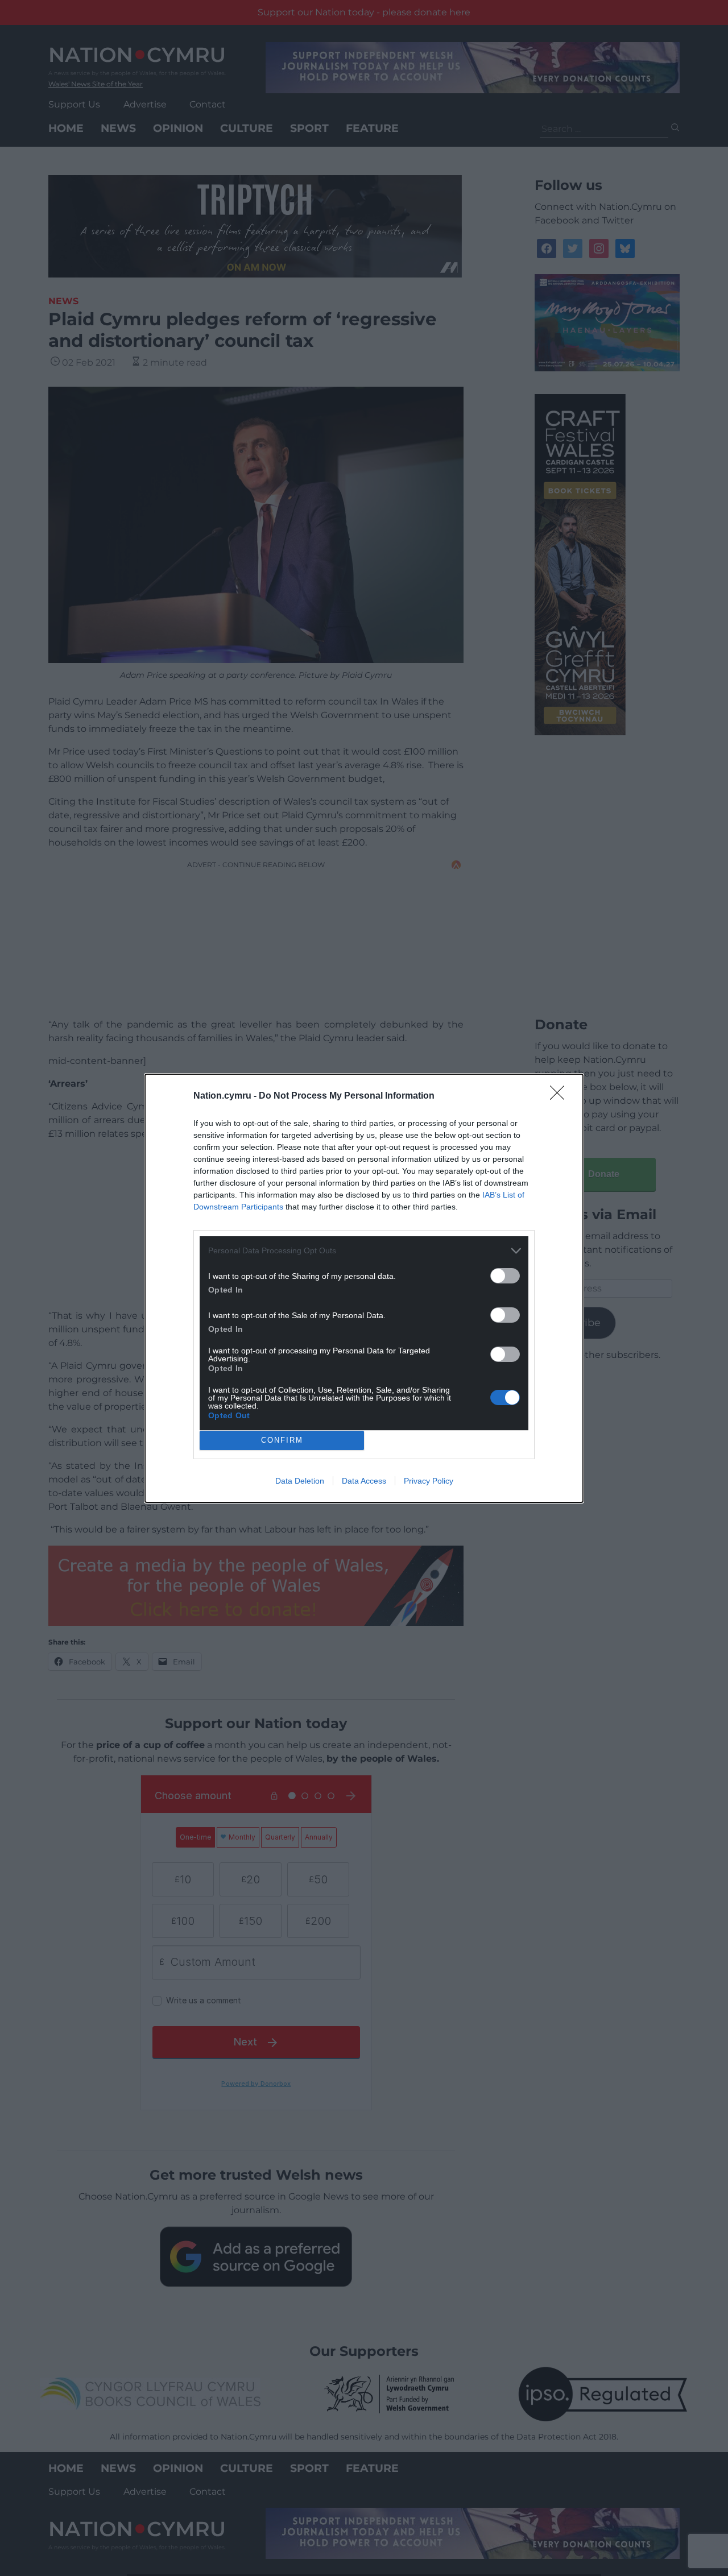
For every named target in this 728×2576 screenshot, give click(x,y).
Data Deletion (300, 1481)
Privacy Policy (429, 1481)
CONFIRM (282, 1440)
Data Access (364, 1481)
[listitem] (364, 1251)
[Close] (561, 1096)
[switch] (505, 1276)
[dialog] (364, 1288)
